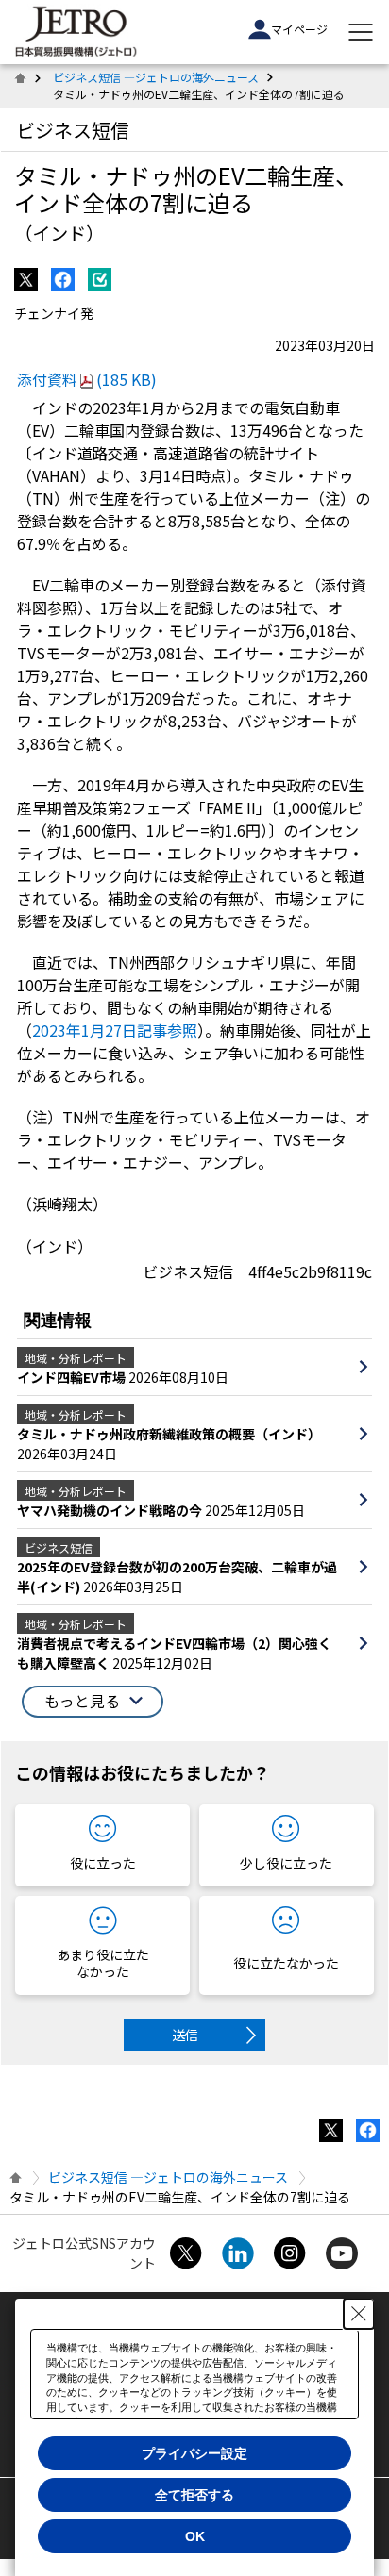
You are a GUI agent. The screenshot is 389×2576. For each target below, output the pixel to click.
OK (195, 2536)
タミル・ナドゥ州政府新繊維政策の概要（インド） (169, 1434)
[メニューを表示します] (361, 32)
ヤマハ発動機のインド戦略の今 (111, 1510)
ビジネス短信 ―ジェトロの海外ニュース (156, 77)
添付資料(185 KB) (87, 379)
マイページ (299, 29)
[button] (93, 1702)
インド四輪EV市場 (73, 1377)
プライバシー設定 (194, 2453)
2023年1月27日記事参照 (115, 1030)
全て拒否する (194, 2495)
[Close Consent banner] (359, 2314)
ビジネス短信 (73, 130)
